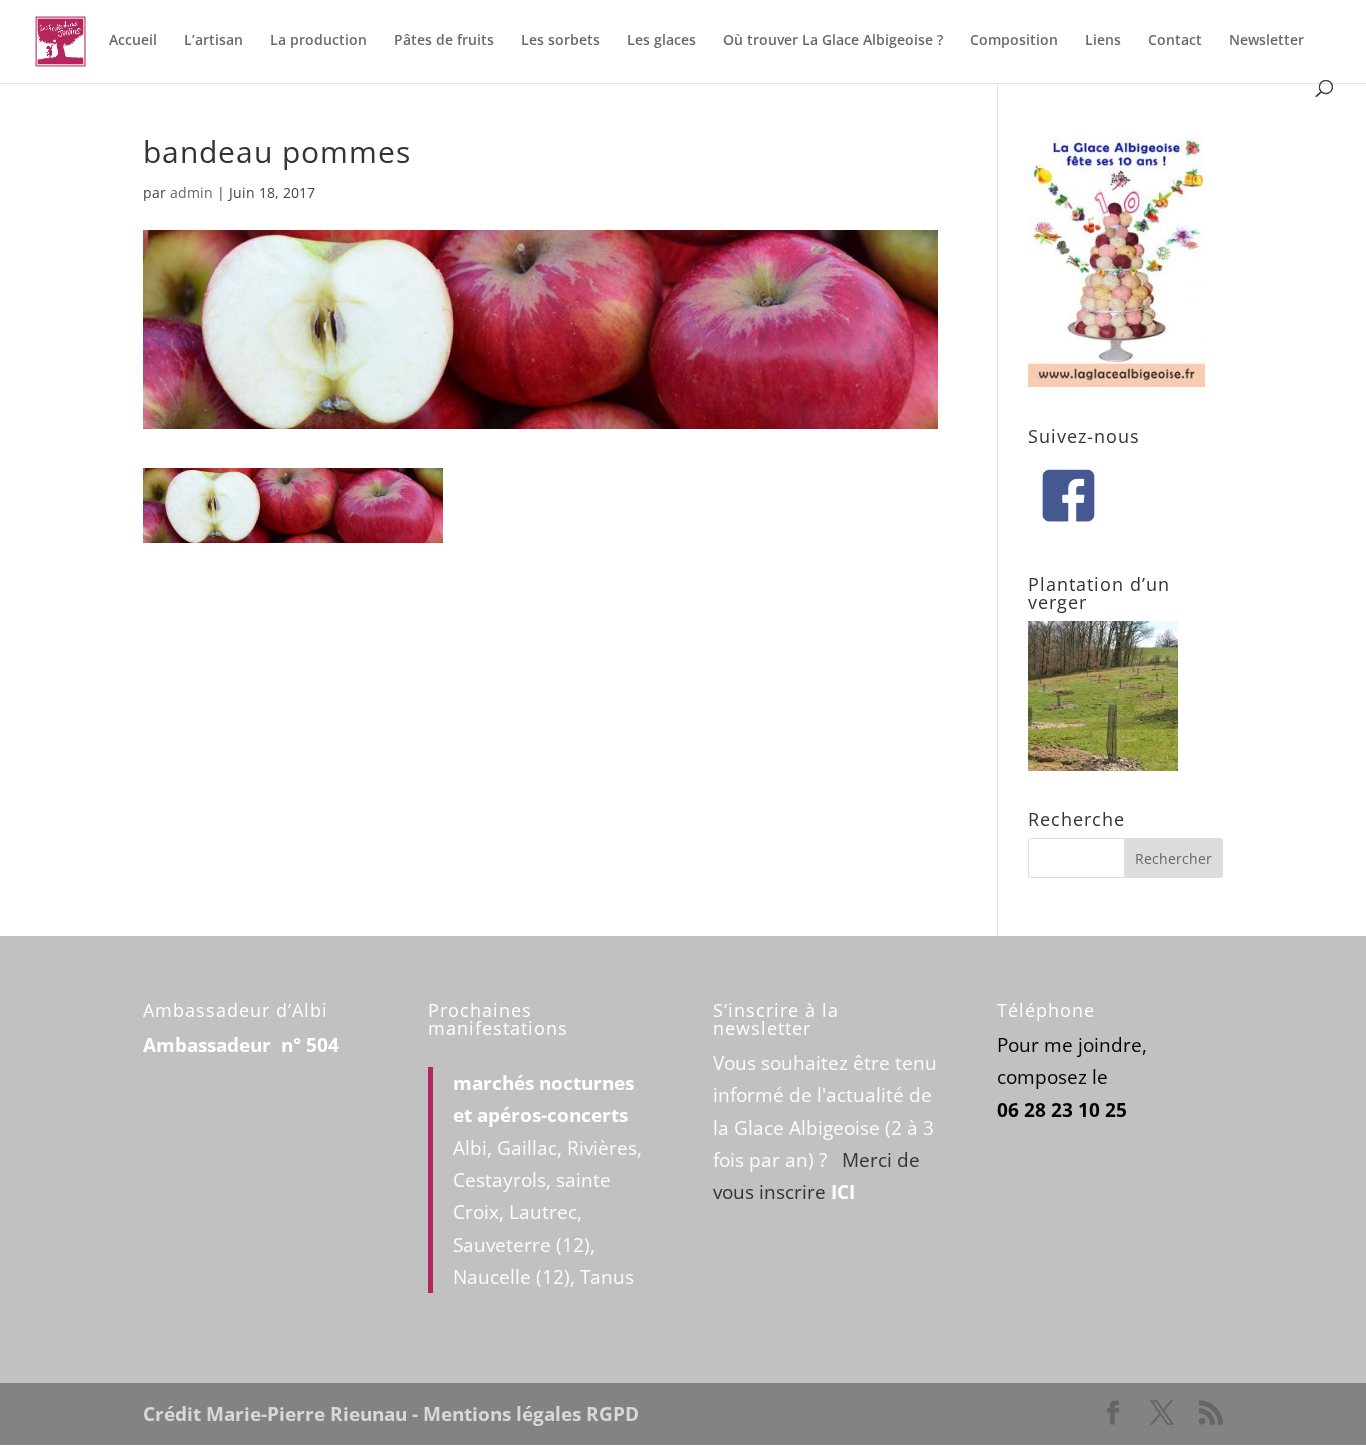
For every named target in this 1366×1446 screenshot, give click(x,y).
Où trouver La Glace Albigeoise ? (833, 41)
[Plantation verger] (1103, 764)
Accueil (133, 41)
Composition (1014, 41)
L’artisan (213, 41)
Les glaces (661, 41)
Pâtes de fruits (444, 41)
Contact (1175, 41)
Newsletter (1266, 41)
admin (191, 192)
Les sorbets (560, 41)
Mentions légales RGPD (531, 1414)
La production (318, 41)
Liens (1103, 41)
